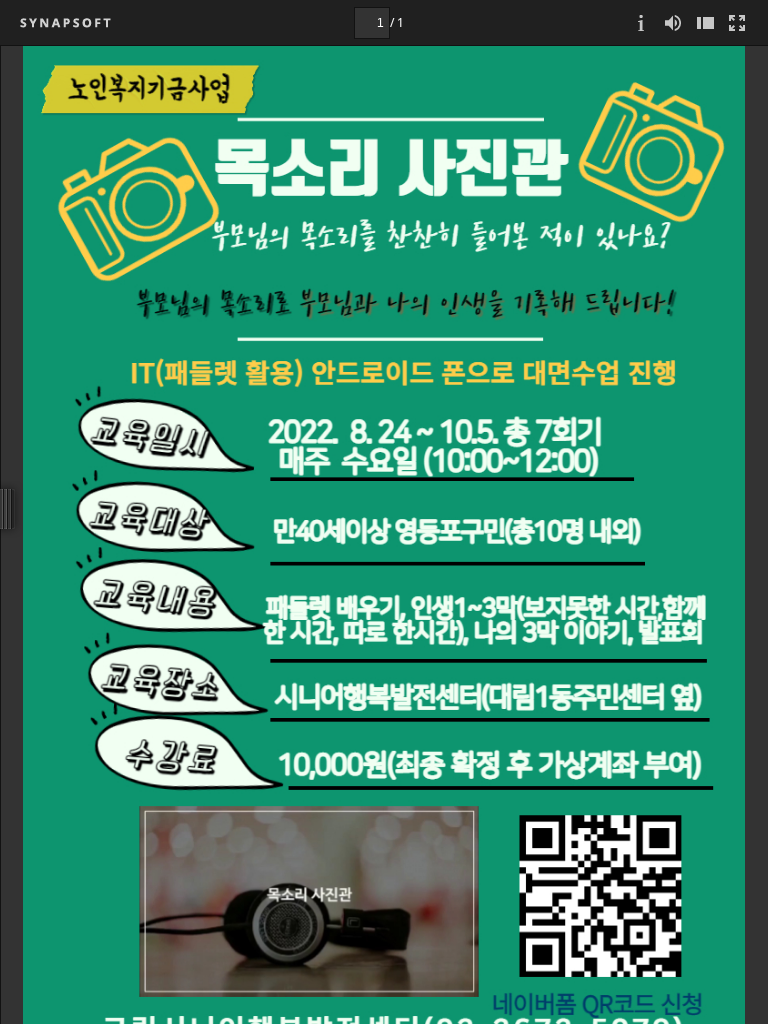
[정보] (641, 22)
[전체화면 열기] (737, 22)
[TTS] (673, 22)
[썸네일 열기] (705, 22)
